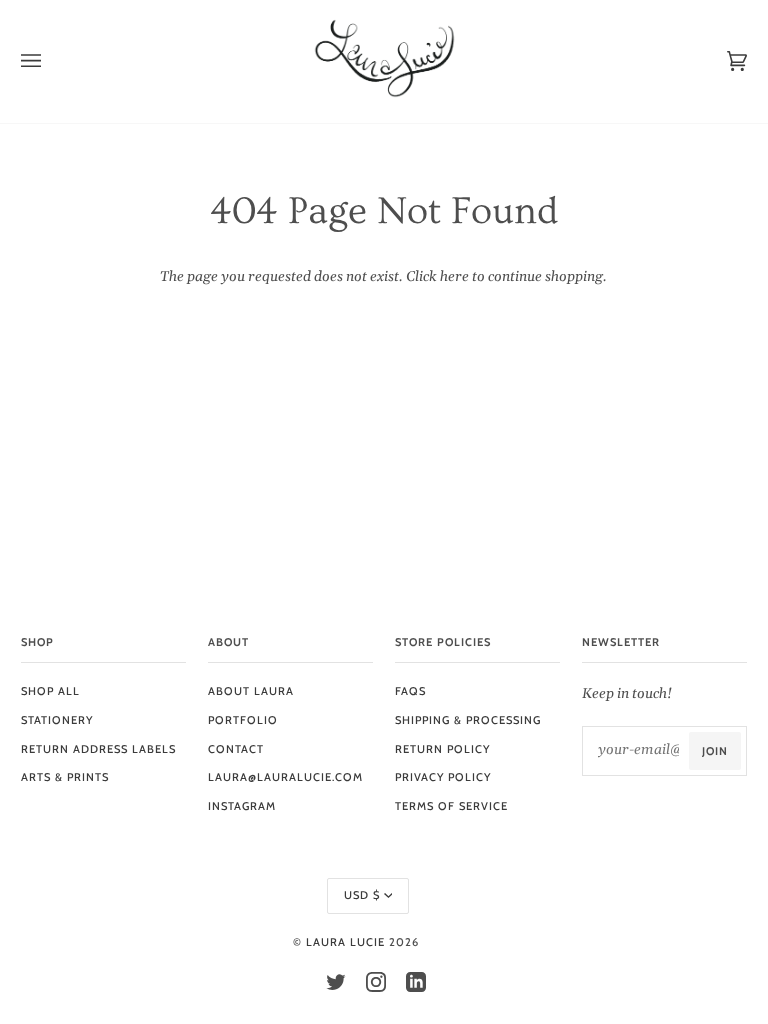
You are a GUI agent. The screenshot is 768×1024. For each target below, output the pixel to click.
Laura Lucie (345, 942)
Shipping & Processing (468, 720)
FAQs (410, 691)
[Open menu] (51, 61)
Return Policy (442, 749)
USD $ (362, 895)
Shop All (50, 691)
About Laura (251, 691)
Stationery (57, 720)
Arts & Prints (65, 777)
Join (715, 751)
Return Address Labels (98, 749)
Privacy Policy (443, 777)
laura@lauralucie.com (285, 777)
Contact (236, 749)
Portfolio (243, 720)
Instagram (242, 806)
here (454, 277)
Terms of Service (451, 806)
